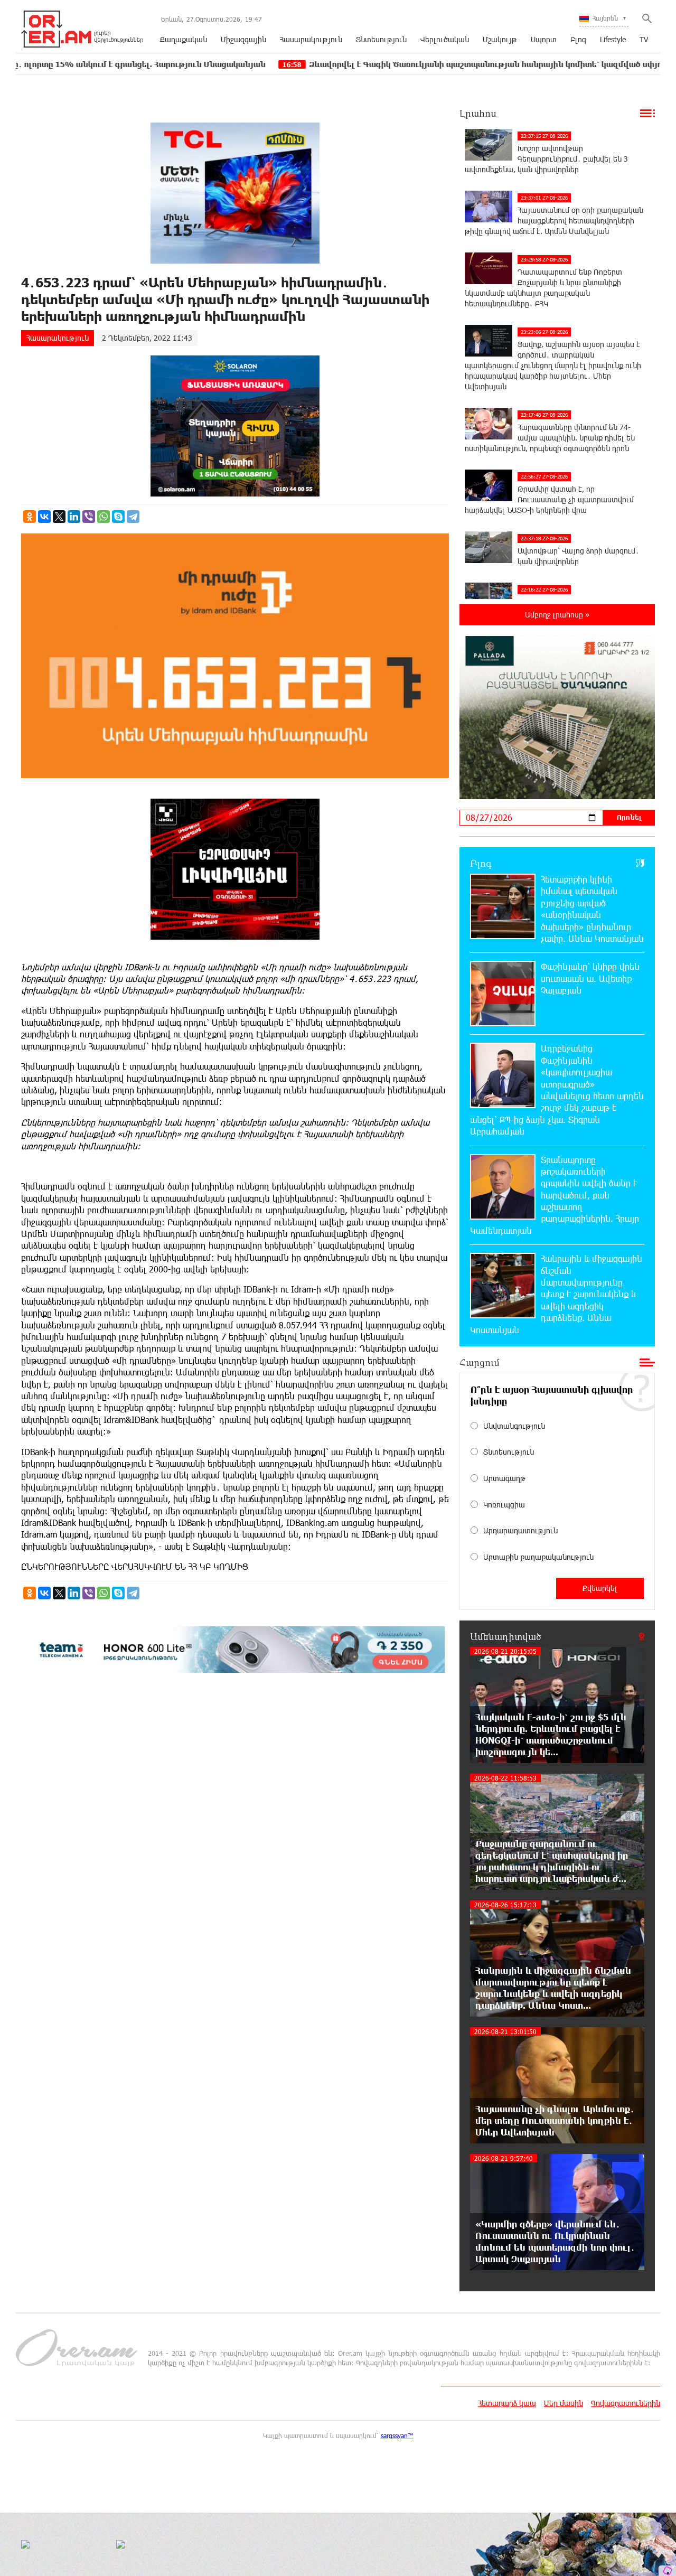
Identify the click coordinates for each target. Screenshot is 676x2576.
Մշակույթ (500, 39)
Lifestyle (613, 39)
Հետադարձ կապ (507, 2403)
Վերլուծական (445, 39)
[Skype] (118, 517)
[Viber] (89, 517)
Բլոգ (578, 39)
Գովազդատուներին (626, 2403)
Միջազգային (243, 39)
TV (644, 39)
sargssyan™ (397, 2436)
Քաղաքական (184, 39)
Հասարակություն (311, 39)
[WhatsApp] (104, 517)
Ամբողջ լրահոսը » (557, 615)
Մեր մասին (564, 2403)
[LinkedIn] (74, 517)
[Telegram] (133, 517)
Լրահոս (478, 113)
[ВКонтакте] (44, 517)
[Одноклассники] (30, 517)
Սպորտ (544, 39)
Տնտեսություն (381, 39)
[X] (59, 517)
